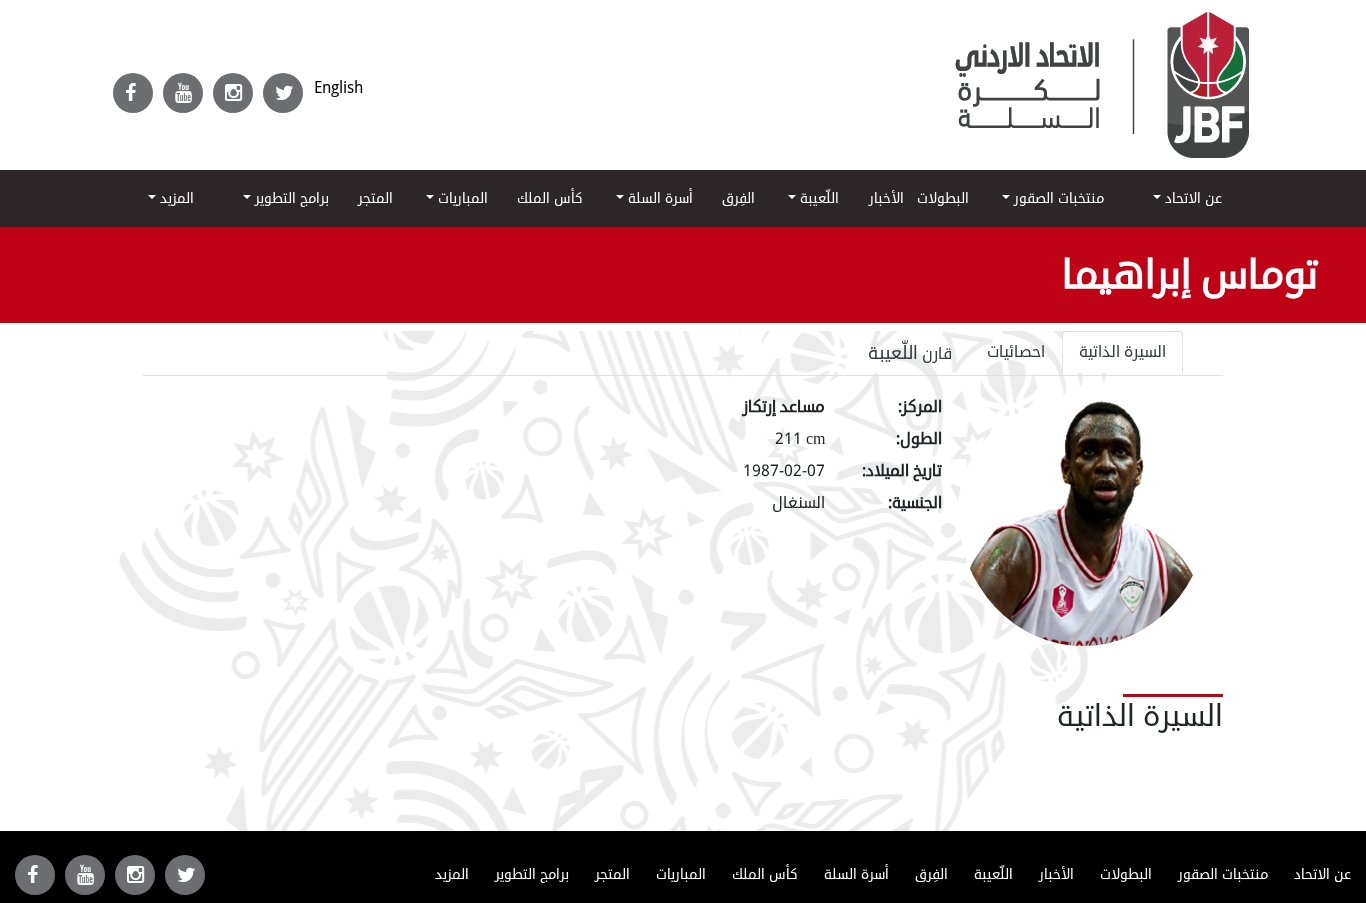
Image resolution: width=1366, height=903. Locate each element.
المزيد (175, 198)
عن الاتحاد (1191, 198)
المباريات (461, 198)
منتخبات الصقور (1057, 198)
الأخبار (886, 198)
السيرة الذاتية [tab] (1122, 352)
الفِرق (738, 198)
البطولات (943, 198)
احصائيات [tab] (1016, 352)
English (338, 87)
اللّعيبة (817, 198)
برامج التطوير (290, 198)
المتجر (375, 198)
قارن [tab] (910, 353)
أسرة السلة (658, 198)
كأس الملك (550, 198)
